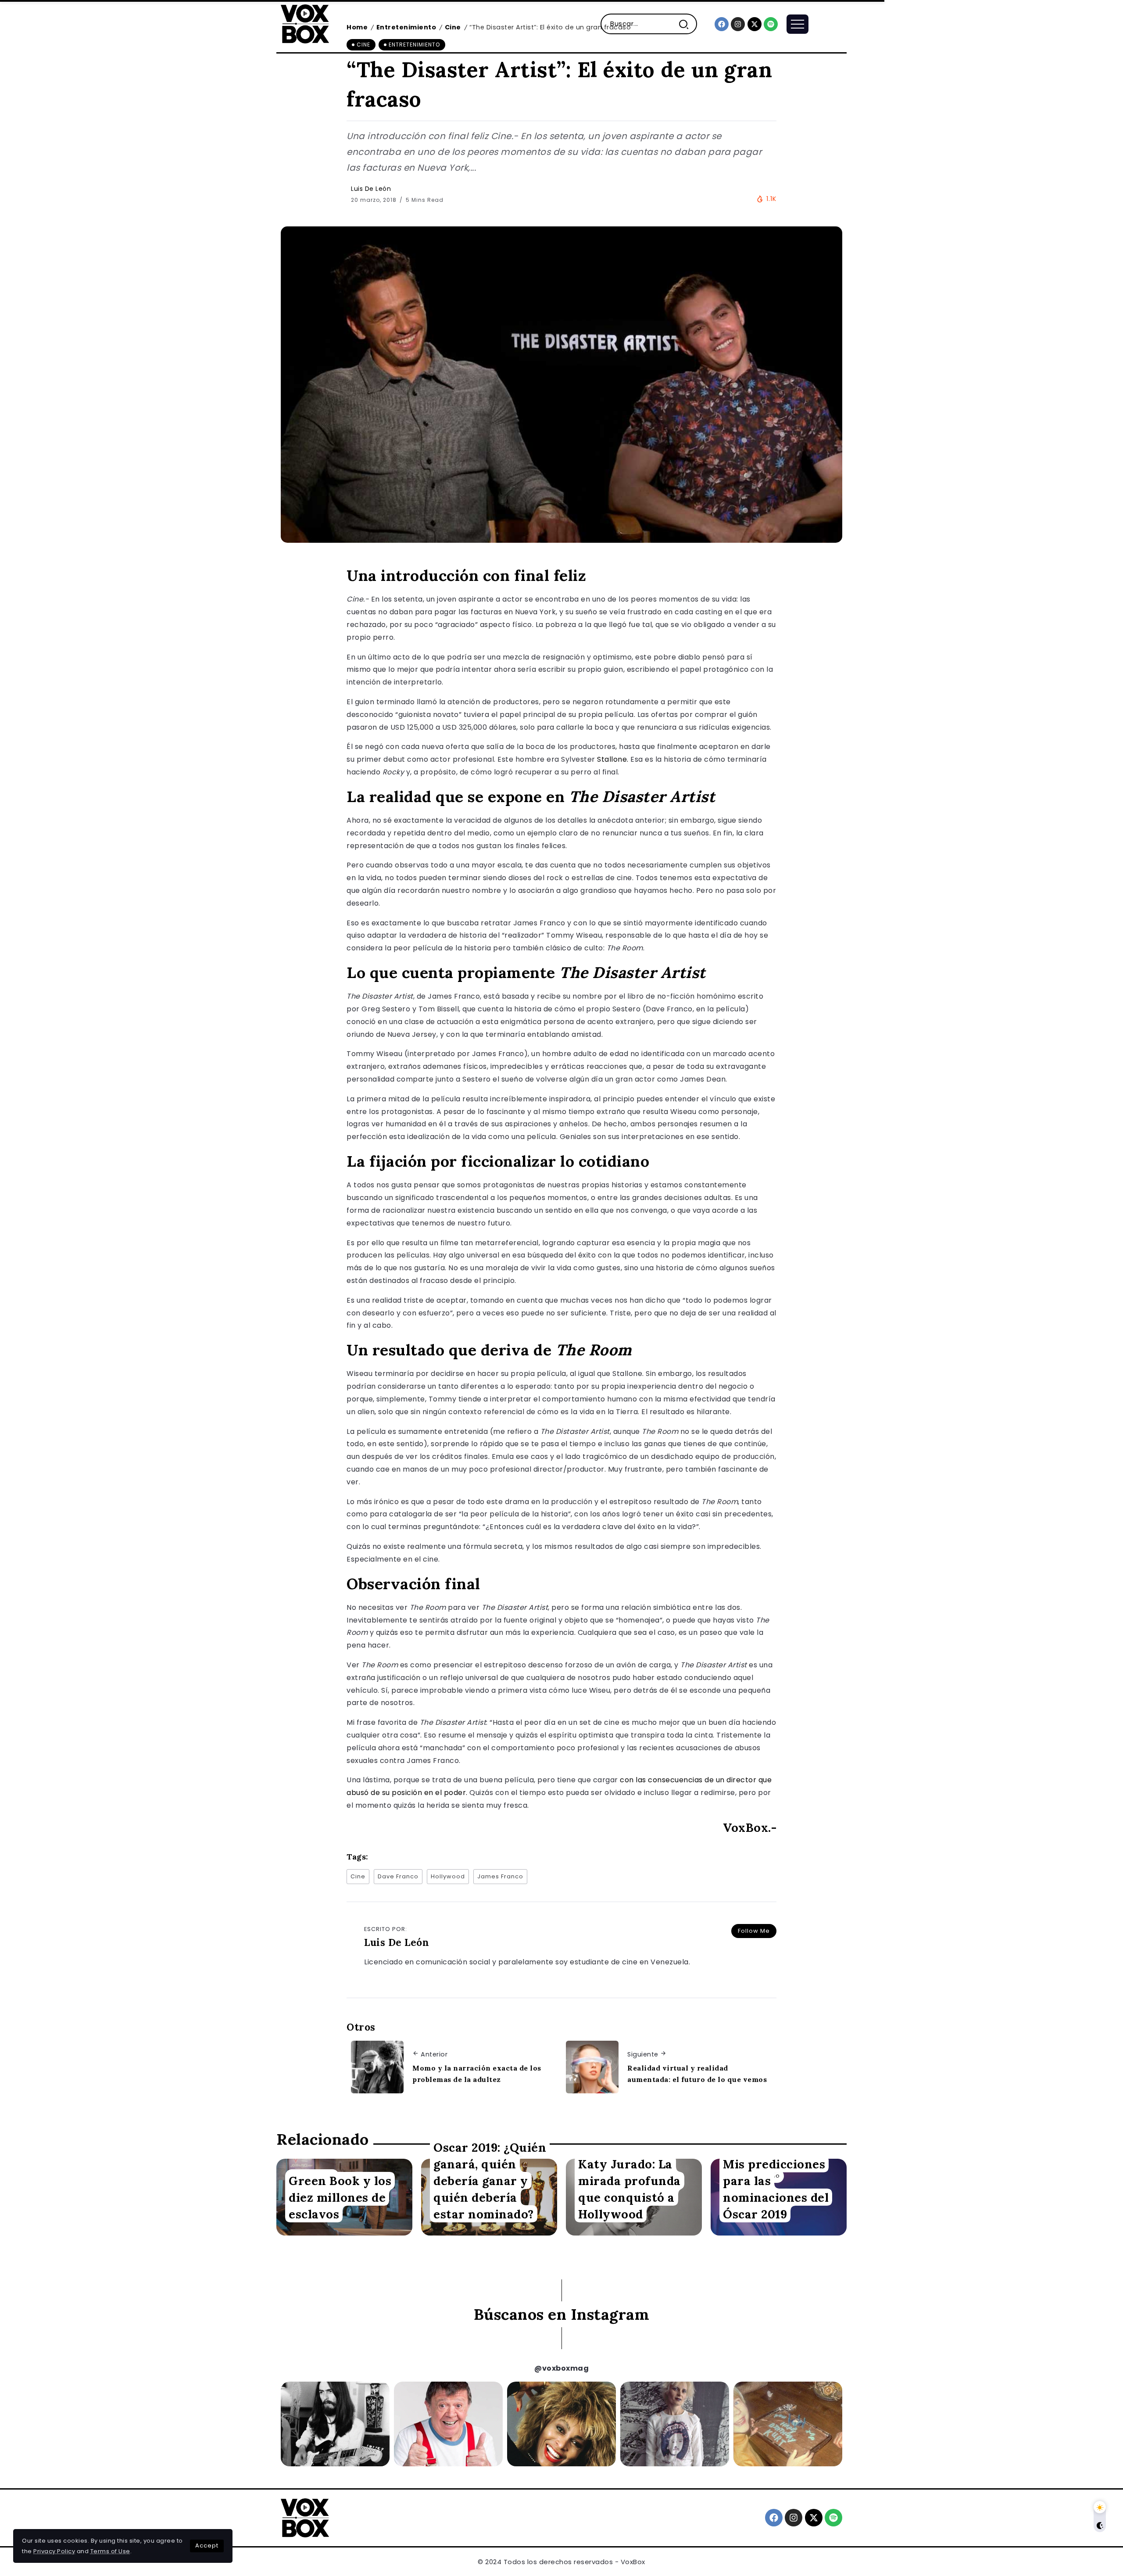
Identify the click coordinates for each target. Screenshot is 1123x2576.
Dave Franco (398, 1876)
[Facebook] (722, 24)
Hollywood (448, 1876)
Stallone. (613, 759)
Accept (207, 2546)
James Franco (500, 1876)
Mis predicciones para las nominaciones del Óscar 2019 (776, 2189)
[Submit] (687, 24)
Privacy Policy (54, 2551)
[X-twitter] (755, 24)
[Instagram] (738, 24)
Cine (358, 1876)
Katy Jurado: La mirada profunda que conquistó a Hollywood (629, 2189)
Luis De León (371, 189)
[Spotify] (771, 24)
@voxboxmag (561, 2368)
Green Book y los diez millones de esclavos (340, 2197)
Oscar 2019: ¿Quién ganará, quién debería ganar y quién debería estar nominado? (490, 2180)
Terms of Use (110, 2551)
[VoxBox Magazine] (305, 23)
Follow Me (754, 1931)
